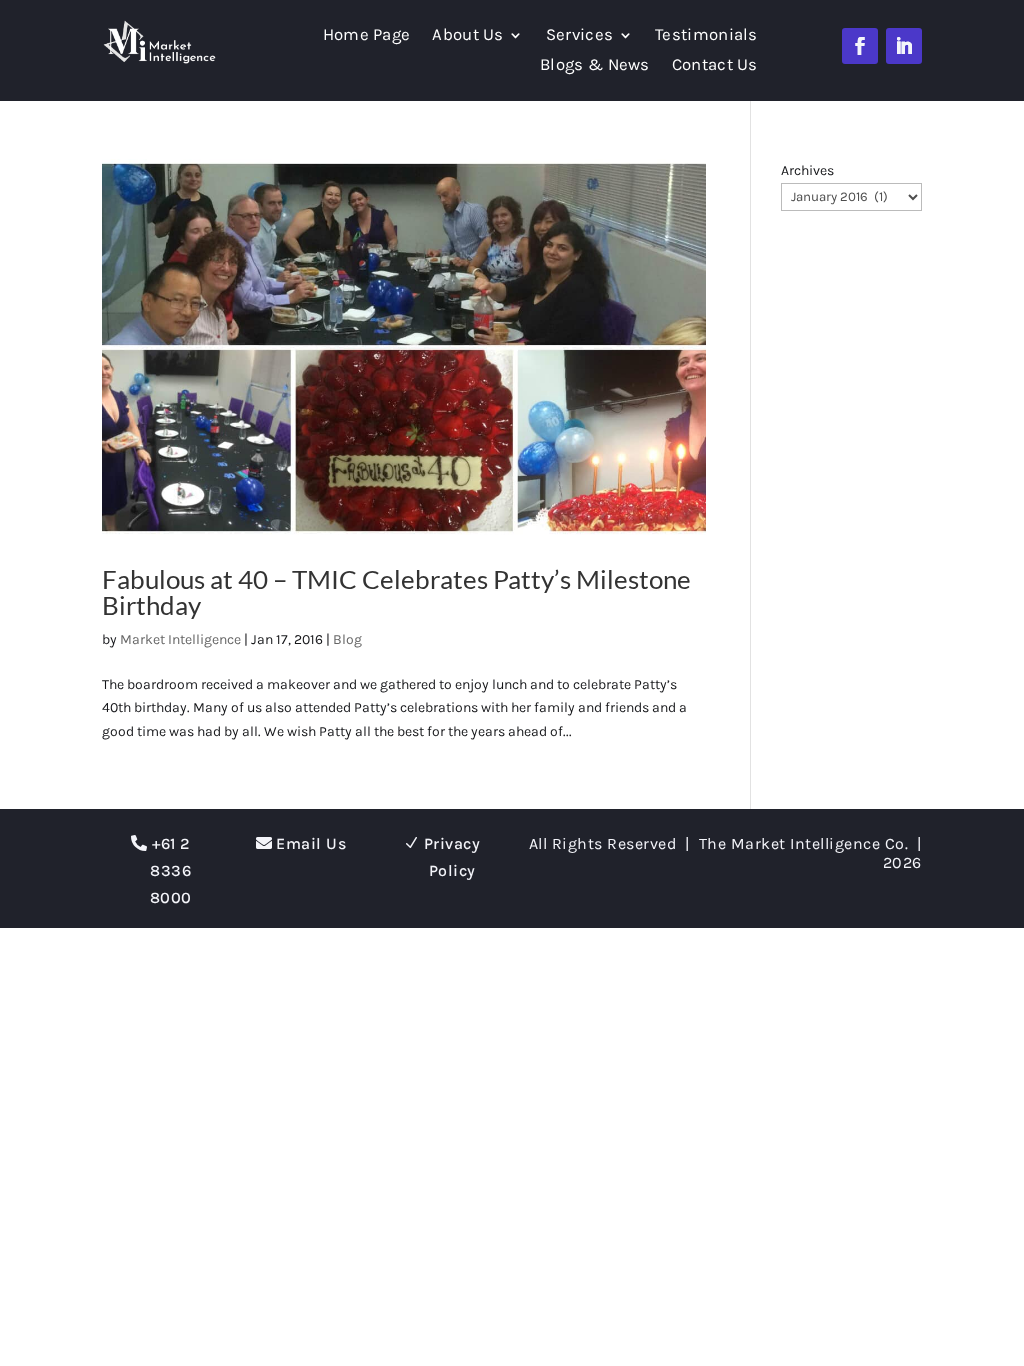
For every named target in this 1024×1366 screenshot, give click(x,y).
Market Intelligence (180, 639)
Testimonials (706, 36)
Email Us (311, 843)
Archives (807, 170)
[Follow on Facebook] (860, 46)
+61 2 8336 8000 (171, 870)
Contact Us (715, 66)
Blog (347, 639)
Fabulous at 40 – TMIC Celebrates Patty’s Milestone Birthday (396, 592)
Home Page (367, 36)
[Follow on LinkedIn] (904, 46)
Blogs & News (595, 66)
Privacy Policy (452, 857)
